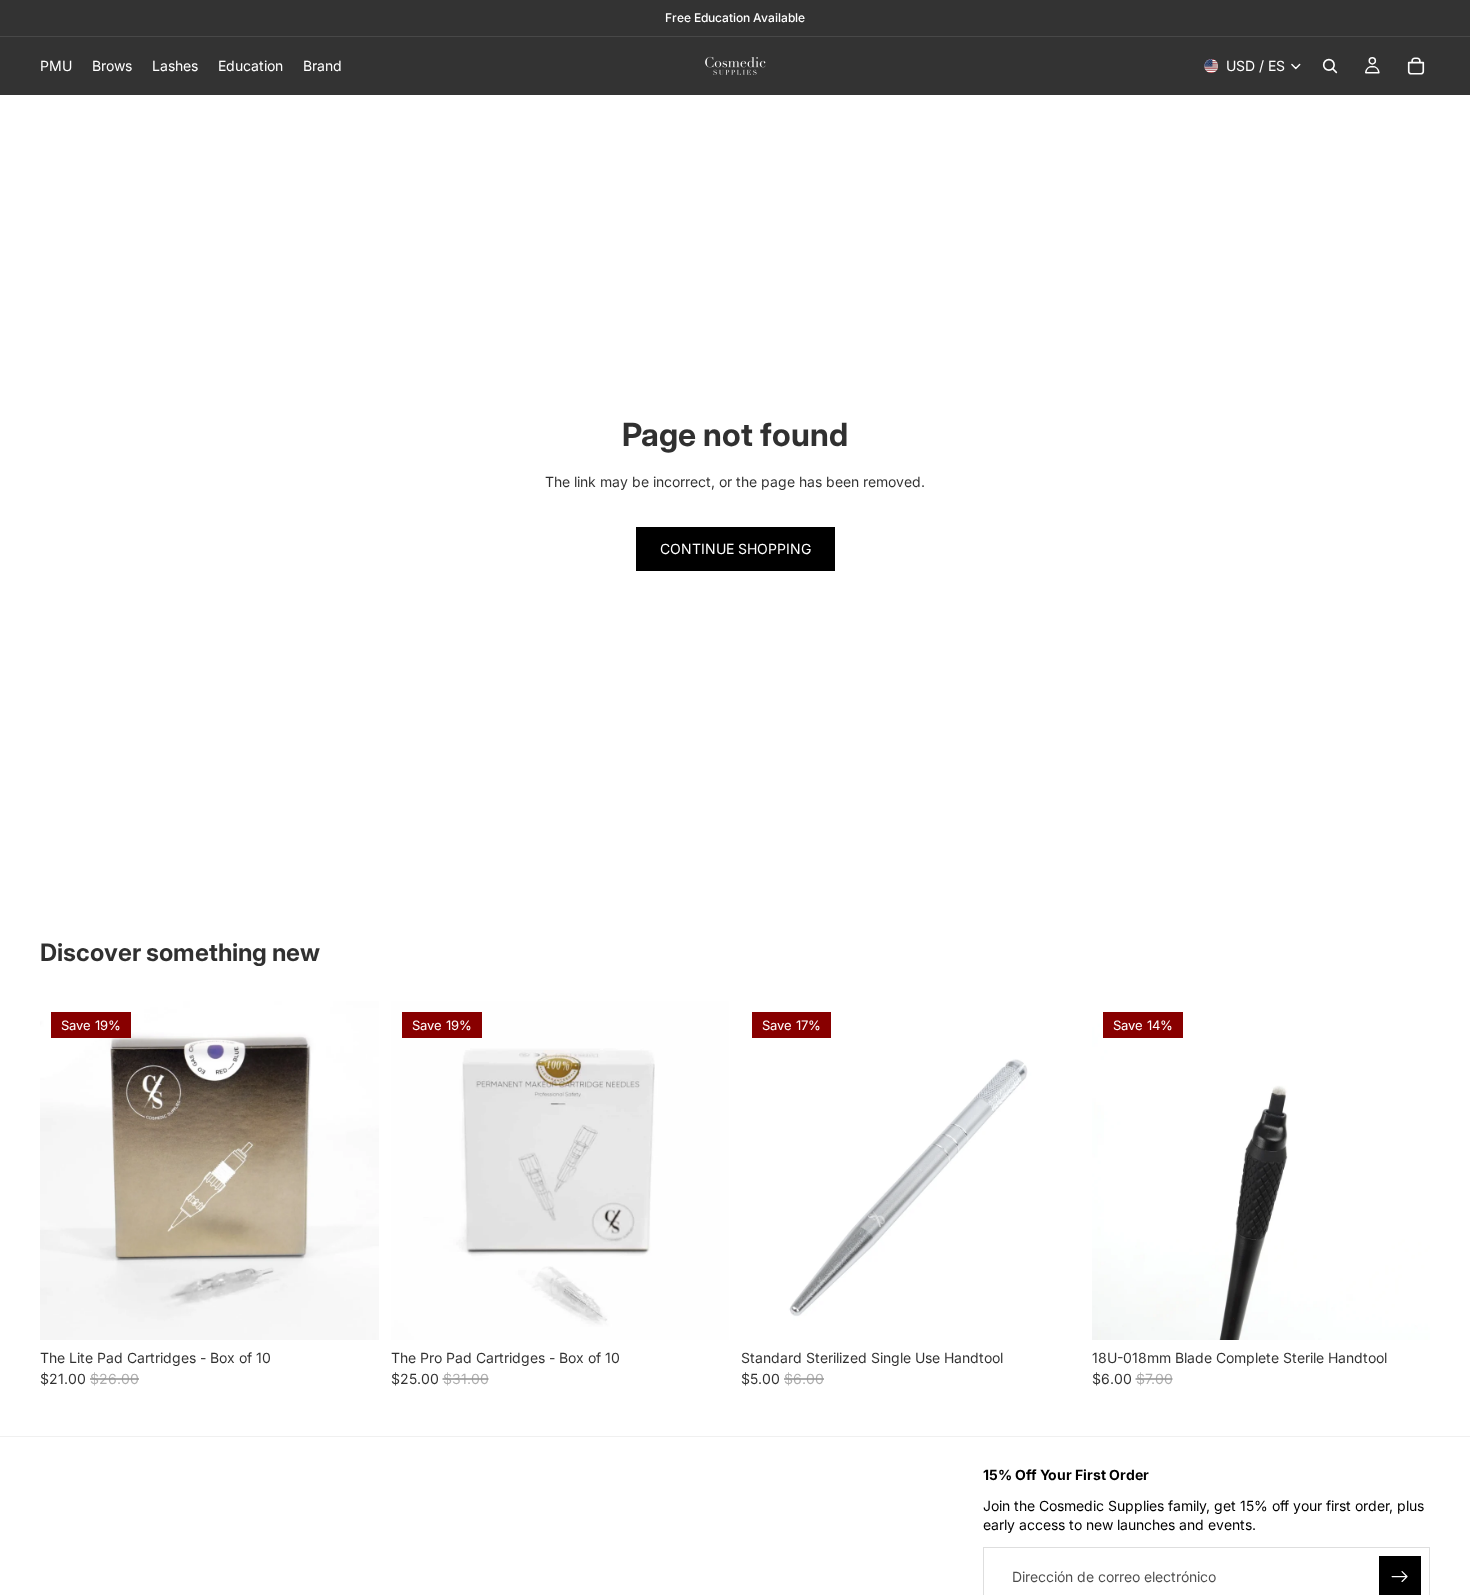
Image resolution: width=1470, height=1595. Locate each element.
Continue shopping (735, 548)
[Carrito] (1416, 66)
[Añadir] (1049, 1309)
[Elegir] (348, 1309)
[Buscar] (1330, 66)
